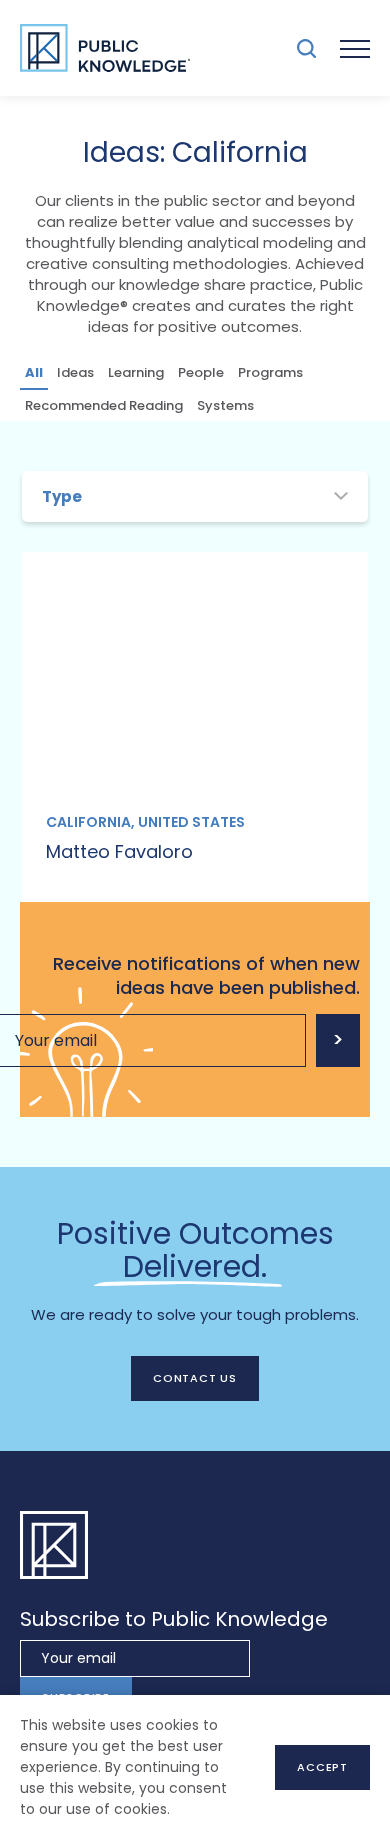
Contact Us (195, 1378)
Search (306, 48)
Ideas (75, 372)
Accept (322, 1767)
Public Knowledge (105, 48)
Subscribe (338, 1040)
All (34, 372)
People (201, 372)
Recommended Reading (104, 405)
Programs (270, 372)
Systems (225, 405)
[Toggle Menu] (355, 48)
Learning (136, 372)
